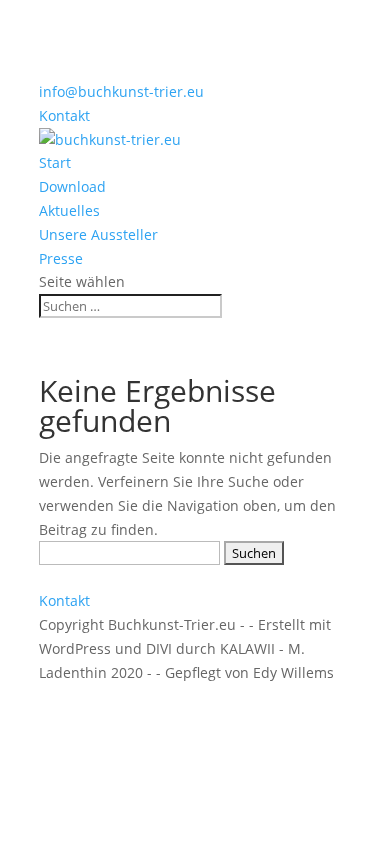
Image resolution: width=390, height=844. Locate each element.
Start (55, 162)
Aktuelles (69, 210)
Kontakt (64, 115)
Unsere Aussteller (98, 234)
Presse (61, 258)
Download (72, 186)
